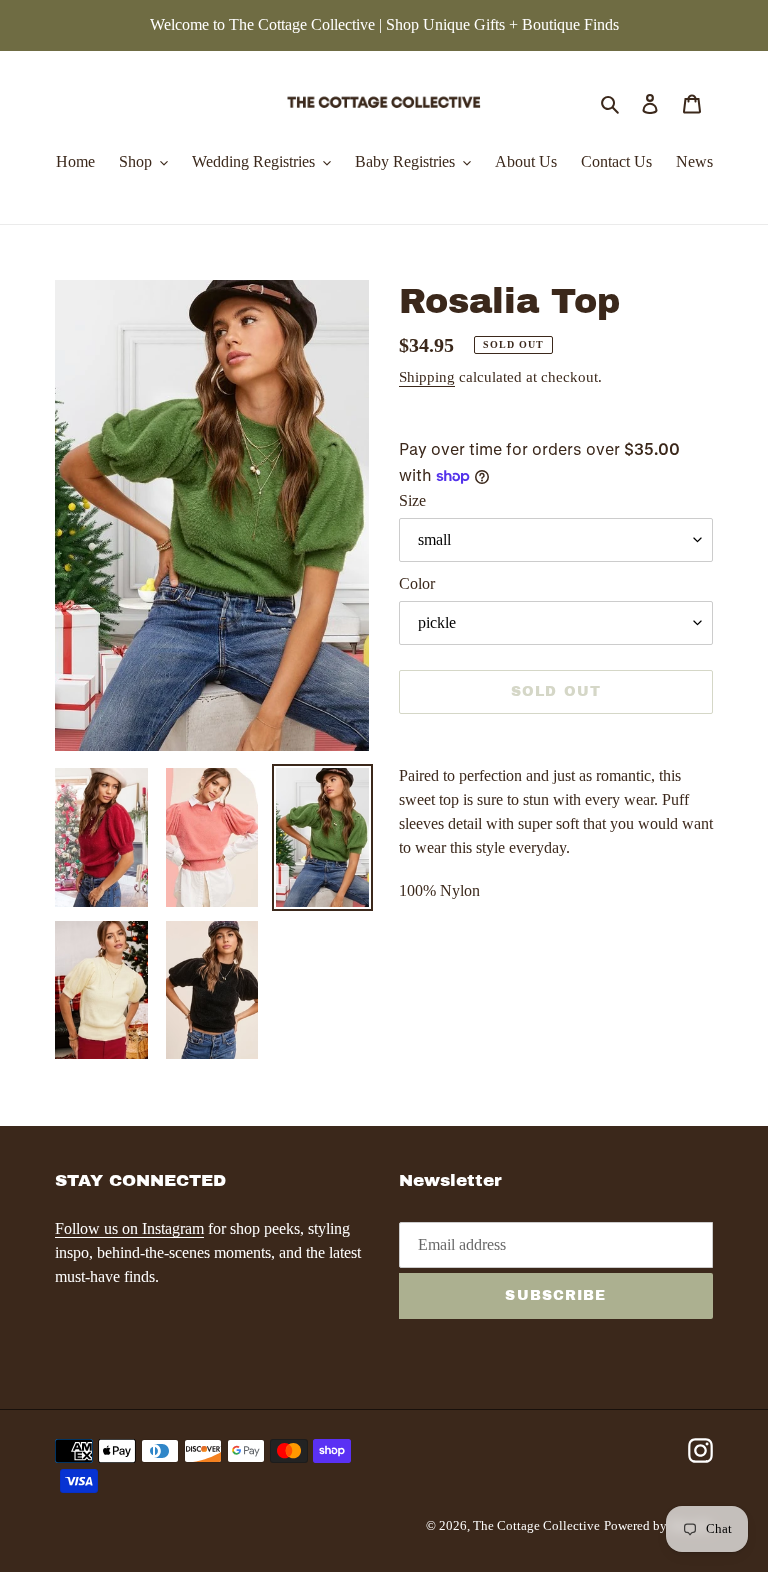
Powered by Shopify (658, 1525)
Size (412, 500)
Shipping (427, 377)
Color (417, 583)
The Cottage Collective (536, 1525)
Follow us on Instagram (129, 1228)
